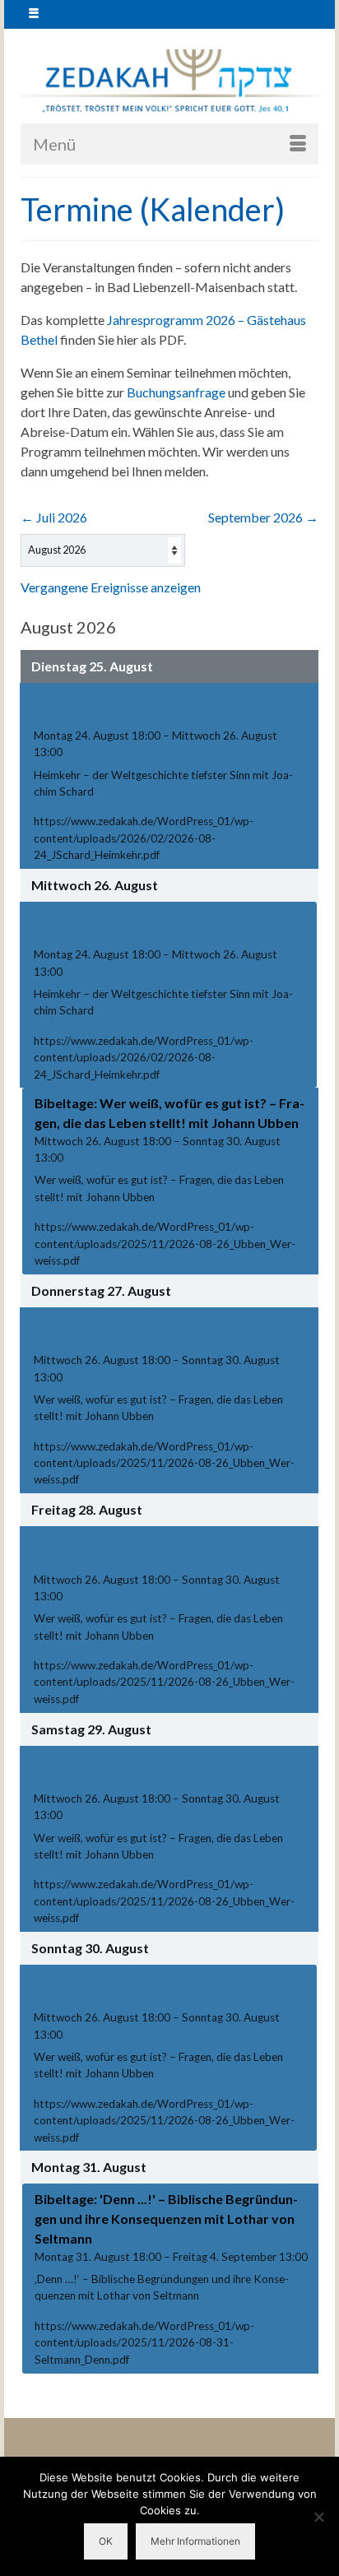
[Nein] (318, 2517)
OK (106, 2541)
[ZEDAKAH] (169, 82)
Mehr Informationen (195, 2541)
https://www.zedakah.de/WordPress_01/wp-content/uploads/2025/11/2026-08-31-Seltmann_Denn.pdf (144, 2343)
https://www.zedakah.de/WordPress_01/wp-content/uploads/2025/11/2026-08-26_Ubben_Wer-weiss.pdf (165, 1244)
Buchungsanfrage (176, 392)
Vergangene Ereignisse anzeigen (111, 587)
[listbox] (103, 550)
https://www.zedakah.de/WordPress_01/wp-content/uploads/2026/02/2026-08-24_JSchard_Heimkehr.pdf (144, 838)
